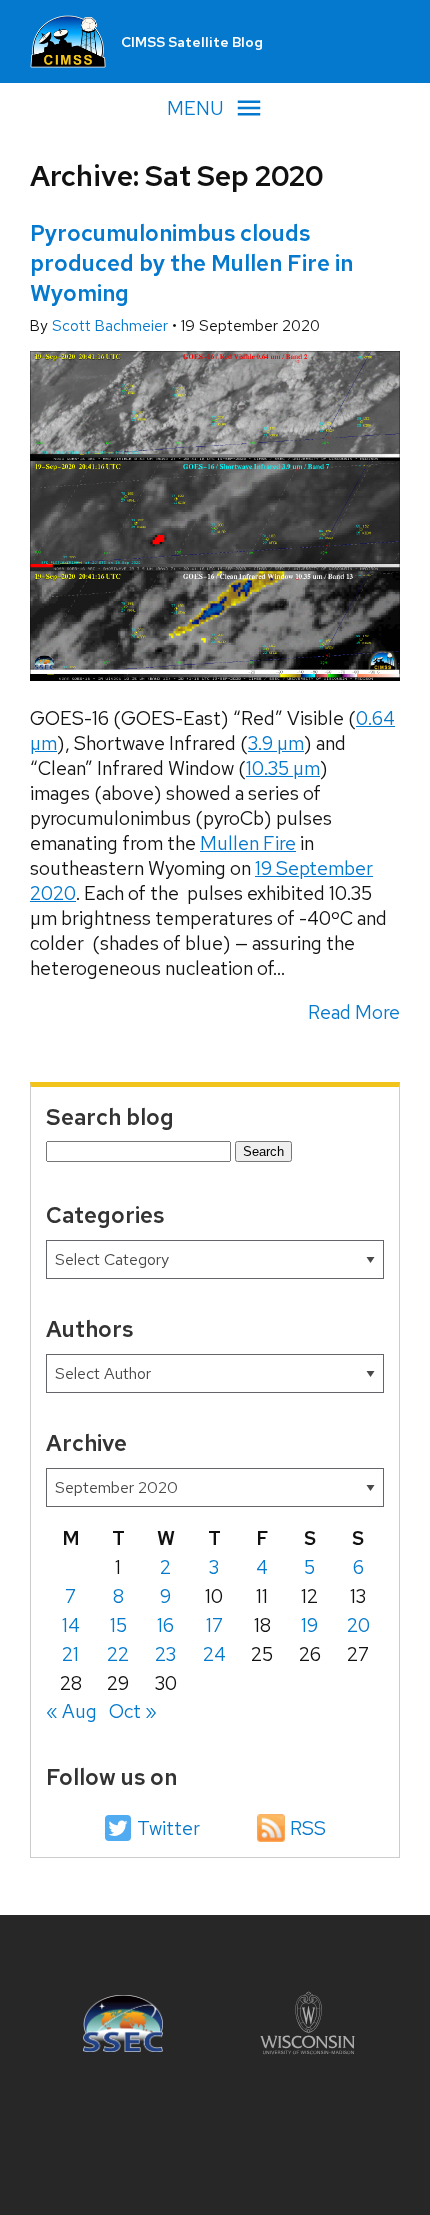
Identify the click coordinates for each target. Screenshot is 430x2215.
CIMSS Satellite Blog (192, 42)
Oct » (133, 1711)
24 (214, 1654)
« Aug (71, 1711)
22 (118, 1654)
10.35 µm (283, 768)
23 (165, 1654)
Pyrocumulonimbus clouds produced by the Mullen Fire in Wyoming (191, 263)
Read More (354, 1012)
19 (309, 1625)
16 (165, 1625)
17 (214, 1625)
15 (118, 1625)
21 (70, 1654)
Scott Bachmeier (112, 326)
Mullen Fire (248, 843)
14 (71, 1625)
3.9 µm (276, 743)
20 (358, 1625)
